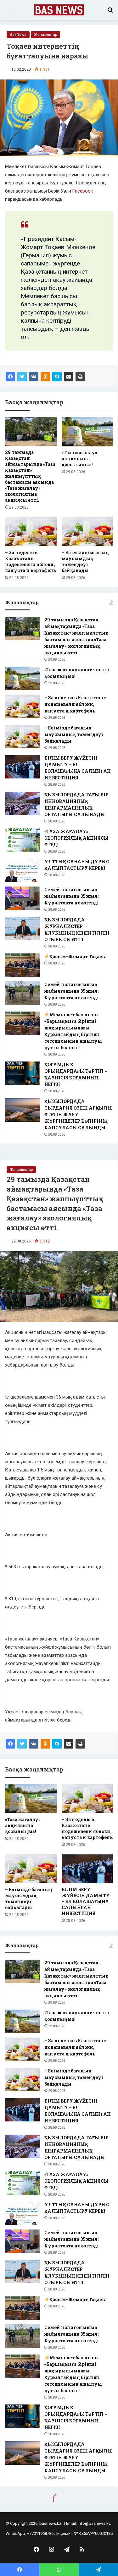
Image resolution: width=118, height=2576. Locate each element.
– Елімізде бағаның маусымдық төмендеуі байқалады (85, 561)
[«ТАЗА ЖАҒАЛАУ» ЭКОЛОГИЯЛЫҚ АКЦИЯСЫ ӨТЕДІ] (22, 840)
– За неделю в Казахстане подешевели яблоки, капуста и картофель (31, 561)
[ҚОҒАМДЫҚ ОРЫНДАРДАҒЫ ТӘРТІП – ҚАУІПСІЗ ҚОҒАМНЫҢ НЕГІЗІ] (22, 1073)
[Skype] (57, 377)
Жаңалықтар (45, 35)
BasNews (18, 35)
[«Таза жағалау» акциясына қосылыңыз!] (87, 432)
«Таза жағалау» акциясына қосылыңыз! (79, 458)
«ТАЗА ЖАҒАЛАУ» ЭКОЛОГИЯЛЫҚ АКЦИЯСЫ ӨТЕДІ (76, 838)
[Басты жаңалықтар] (59, 10)
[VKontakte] (34, 377)
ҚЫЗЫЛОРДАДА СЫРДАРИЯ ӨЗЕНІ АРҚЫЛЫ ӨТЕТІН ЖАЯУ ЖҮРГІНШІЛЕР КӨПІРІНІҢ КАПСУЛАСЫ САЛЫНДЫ (78, 1114)
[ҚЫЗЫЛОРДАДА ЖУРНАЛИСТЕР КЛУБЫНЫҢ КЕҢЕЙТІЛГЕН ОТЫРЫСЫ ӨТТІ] (22, 928)
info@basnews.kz (94, 2523)
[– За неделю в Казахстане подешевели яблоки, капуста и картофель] (31, 532)
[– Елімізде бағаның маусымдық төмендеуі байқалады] (87, 532)
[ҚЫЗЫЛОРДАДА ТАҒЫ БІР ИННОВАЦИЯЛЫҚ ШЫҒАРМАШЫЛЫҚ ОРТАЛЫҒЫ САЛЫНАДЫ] (22, 803)
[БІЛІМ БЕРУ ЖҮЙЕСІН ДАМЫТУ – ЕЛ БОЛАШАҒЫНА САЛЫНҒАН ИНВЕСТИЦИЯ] (22, 767)
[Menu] (8, 12)
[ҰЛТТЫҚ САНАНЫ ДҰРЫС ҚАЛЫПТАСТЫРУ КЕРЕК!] (22, 870)
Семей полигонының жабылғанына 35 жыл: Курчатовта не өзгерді (72, 896)
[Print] (80, 377)
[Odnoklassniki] (45, 377)
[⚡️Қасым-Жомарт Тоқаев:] (22, 965)
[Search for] (110, 12)
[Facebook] (10, 377)
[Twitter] (22, 377)
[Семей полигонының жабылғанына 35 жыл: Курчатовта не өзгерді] (22, 898)
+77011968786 (40, 2533)
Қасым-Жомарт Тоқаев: (78, 956)
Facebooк (83, 191)
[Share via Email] (69, 377)
